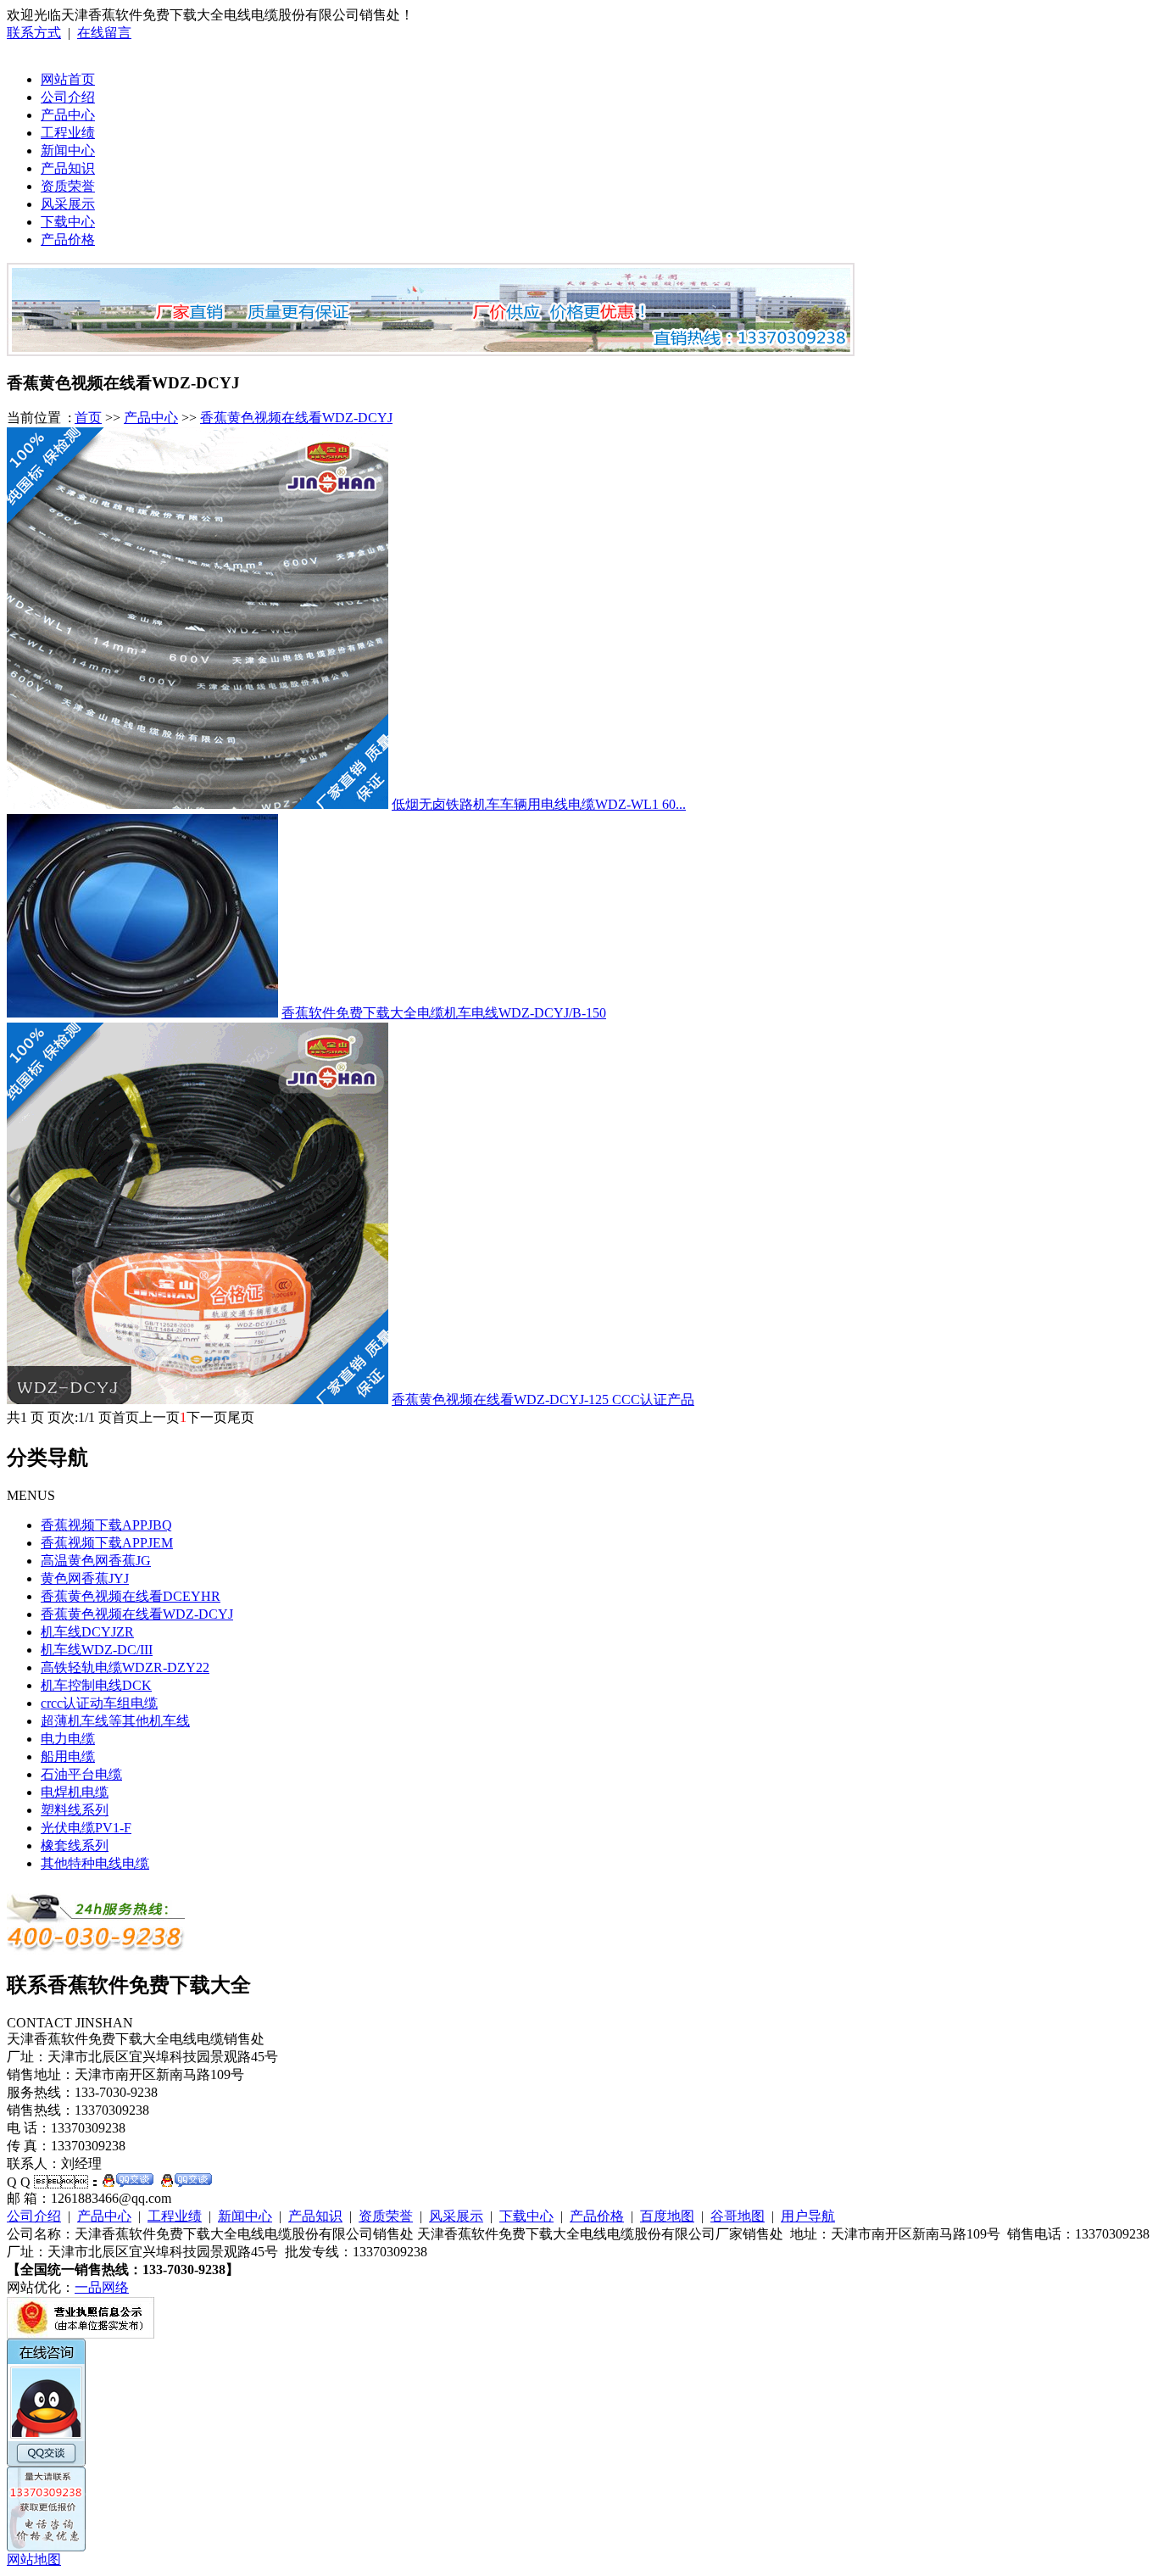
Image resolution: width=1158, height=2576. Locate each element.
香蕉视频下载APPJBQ (106, 1525)
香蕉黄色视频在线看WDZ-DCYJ (296, 418)
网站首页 (68, 79)
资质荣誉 (68, 186)
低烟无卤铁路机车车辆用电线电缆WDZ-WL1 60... (539, 804)
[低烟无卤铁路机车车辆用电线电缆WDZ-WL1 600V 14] (198, 804)
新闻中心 (68, 151)
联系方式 (34, 33)
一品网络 (102, 2287)
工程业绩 (68, 133)
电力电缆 (68, 1739)
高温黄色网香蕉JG (96, 1561)
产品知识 (68, 168)
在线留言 (104, 33)
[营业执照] (81, 2334)
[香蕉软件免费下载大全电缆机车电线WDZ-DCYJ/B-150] (142, 1013)
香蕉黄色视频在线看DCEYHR (131, 1596)
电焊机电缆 (75, 1792)
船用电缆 (68, 1756)
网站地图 (34, 2559)
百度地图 (667, 2216)
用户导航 (808, 2216)
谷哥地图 (738, 2216)
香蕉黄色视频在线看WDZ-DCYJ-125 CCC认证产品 (543, 1400)
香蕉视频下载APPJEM (107, 1543)
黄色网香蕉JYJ (85, 1578)
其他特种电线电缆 (95, 1863)
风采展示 (68, 204)
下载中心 (68, 222)
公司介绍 (68, 97)
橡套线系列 (75, 1846)
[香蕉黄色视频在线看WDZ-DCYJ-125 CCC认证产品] (198, 1400)
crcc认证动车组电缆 (99, 1703)
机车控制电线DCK (96, 1685)
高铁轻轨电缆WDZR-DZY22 (125, 1667)
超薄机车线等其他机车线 (115, 1721)
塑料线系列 (75, 1810)
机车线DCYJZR (87, 1632)
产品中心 (68, 115)
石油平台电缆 (81, 1774)
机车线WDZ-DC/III (97, 1650)
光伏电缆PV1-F (86, 1828)
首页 (88, 418)
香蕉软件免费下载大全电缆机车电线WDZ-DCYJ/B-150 (444, 1013)
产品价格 (68, 240)
